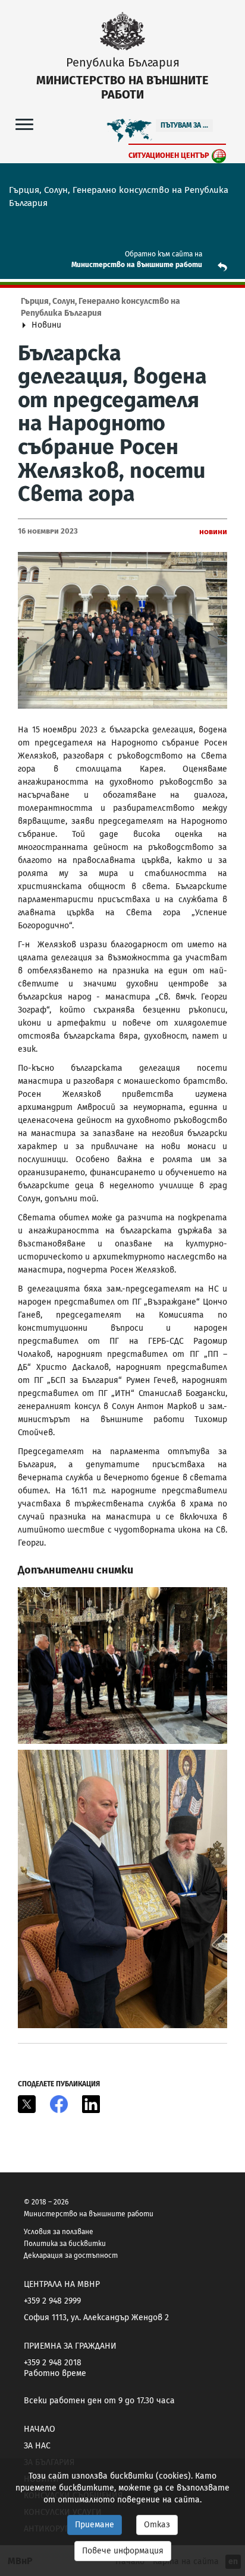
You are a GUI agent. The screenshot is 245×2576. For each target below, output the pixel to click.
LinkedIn (91, 2104)
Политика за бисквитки (65, 2244)
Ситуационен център (169, 155)
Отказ (157, 2525)
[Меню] (24, 124)
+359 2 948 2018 (53, 2363)
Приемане (95, 2525)
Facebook (59, 2104)
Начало (40, 2429)
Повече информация (123, 2551)
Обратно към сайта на (164, 254)
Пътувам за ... (184, 125)
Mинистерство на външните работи (137, 265)
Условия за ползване (59, 2232)
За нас (37, 2446)
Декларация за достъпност (71, 2255)
